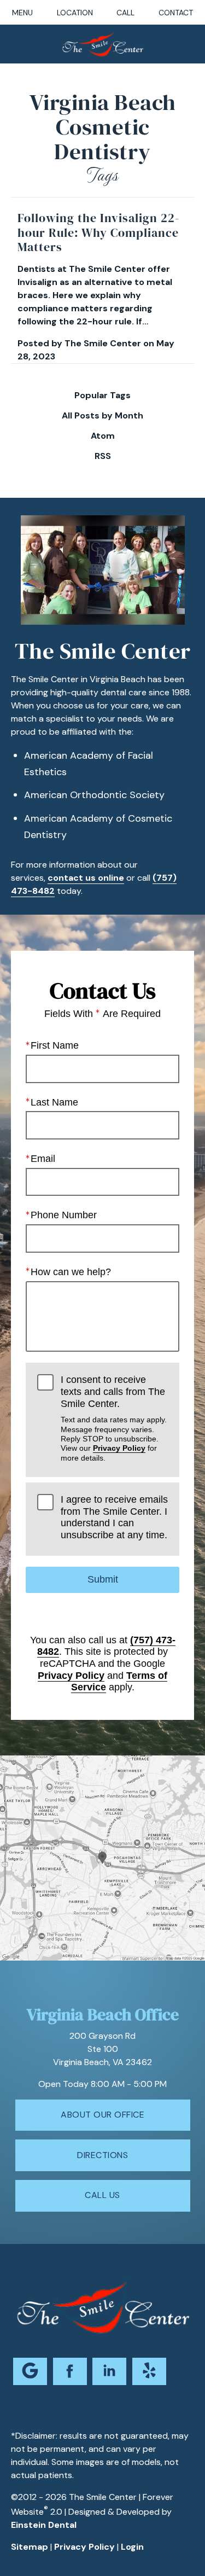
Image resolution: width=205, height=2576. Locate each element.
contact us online (86, 878)
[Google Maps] (30, 2371)
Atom (103, 436)
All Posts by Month (102, 416)
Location (75, 13)
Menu (22, 13)
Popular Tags (102, 396)
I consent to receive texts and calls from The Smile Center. (114, 1418)
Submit (103, 1579)
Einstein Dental (44, 2525)
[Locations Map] (102, 1857)
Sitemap (30, 2547)
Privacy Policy (119, 1448)
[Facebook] (70, 2371)
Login (132, 2547)
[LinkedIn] (109, 2371)
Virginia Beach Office (103, 2014)
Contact (176, 13)
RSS (103, 456)
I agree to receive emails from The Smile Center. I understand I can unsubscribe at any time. (114, 1517)
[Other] (149, 2371)
